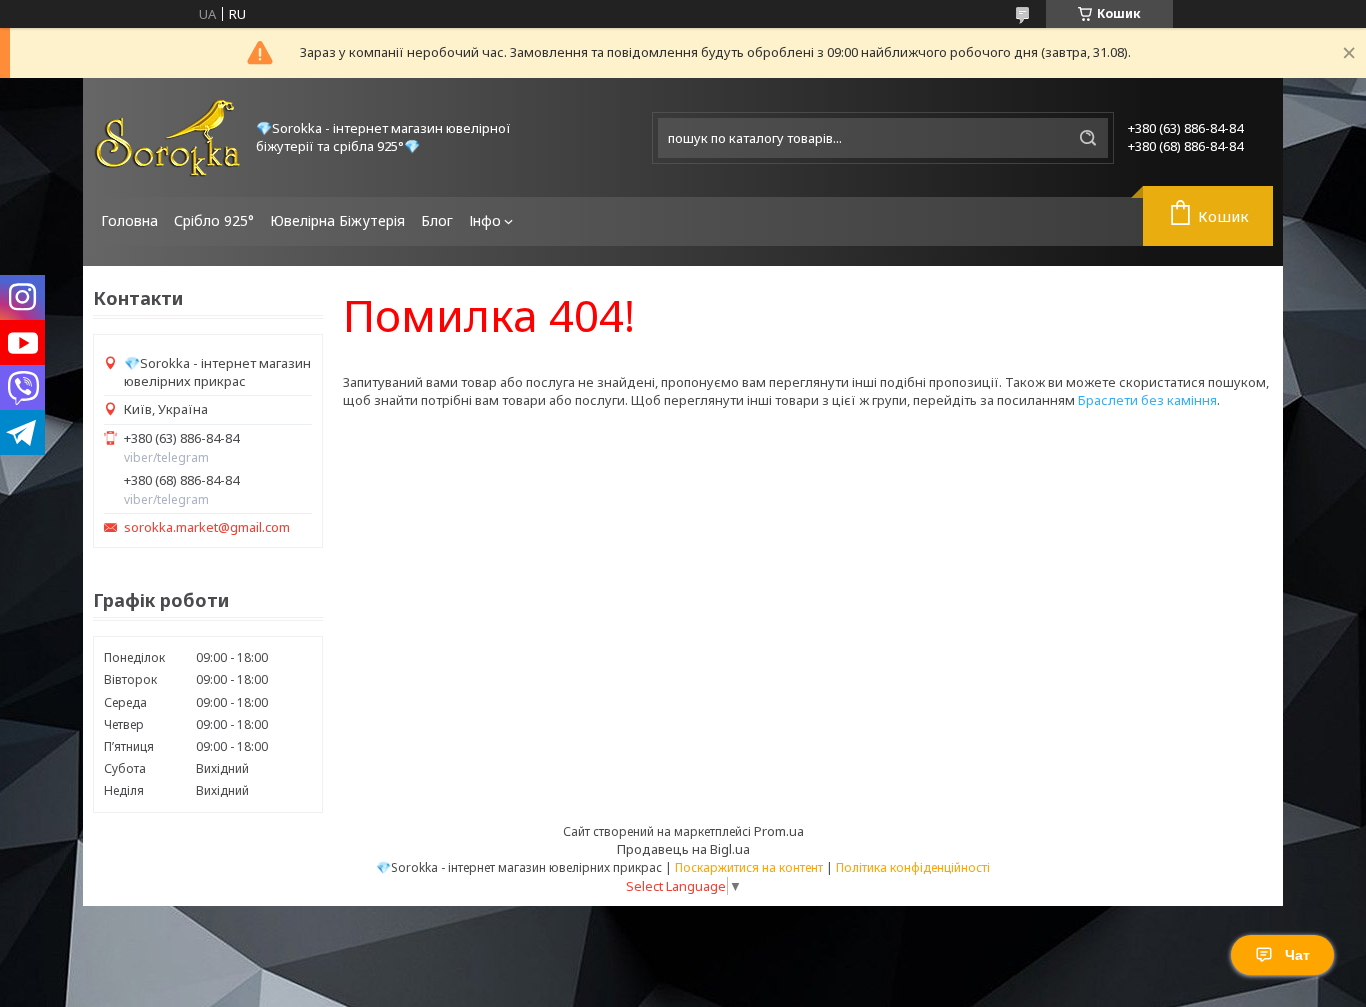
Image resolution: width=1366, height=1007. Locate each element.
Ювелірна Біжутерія (337, 220)
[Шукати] (1088, 138)
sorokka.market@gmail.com (207, 527)
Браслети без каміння (1147, 400)
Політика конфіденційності (913, 867)
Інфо (485, 220)
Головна (129, 220)
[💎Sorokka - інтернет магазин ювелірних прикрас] (168, 137)
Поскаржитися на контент (749, 867)
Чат (1297, 955)
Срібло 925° (214, 220)
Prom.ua (779, 831)
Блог (437, 220)
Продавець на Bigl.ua (683, 849)
